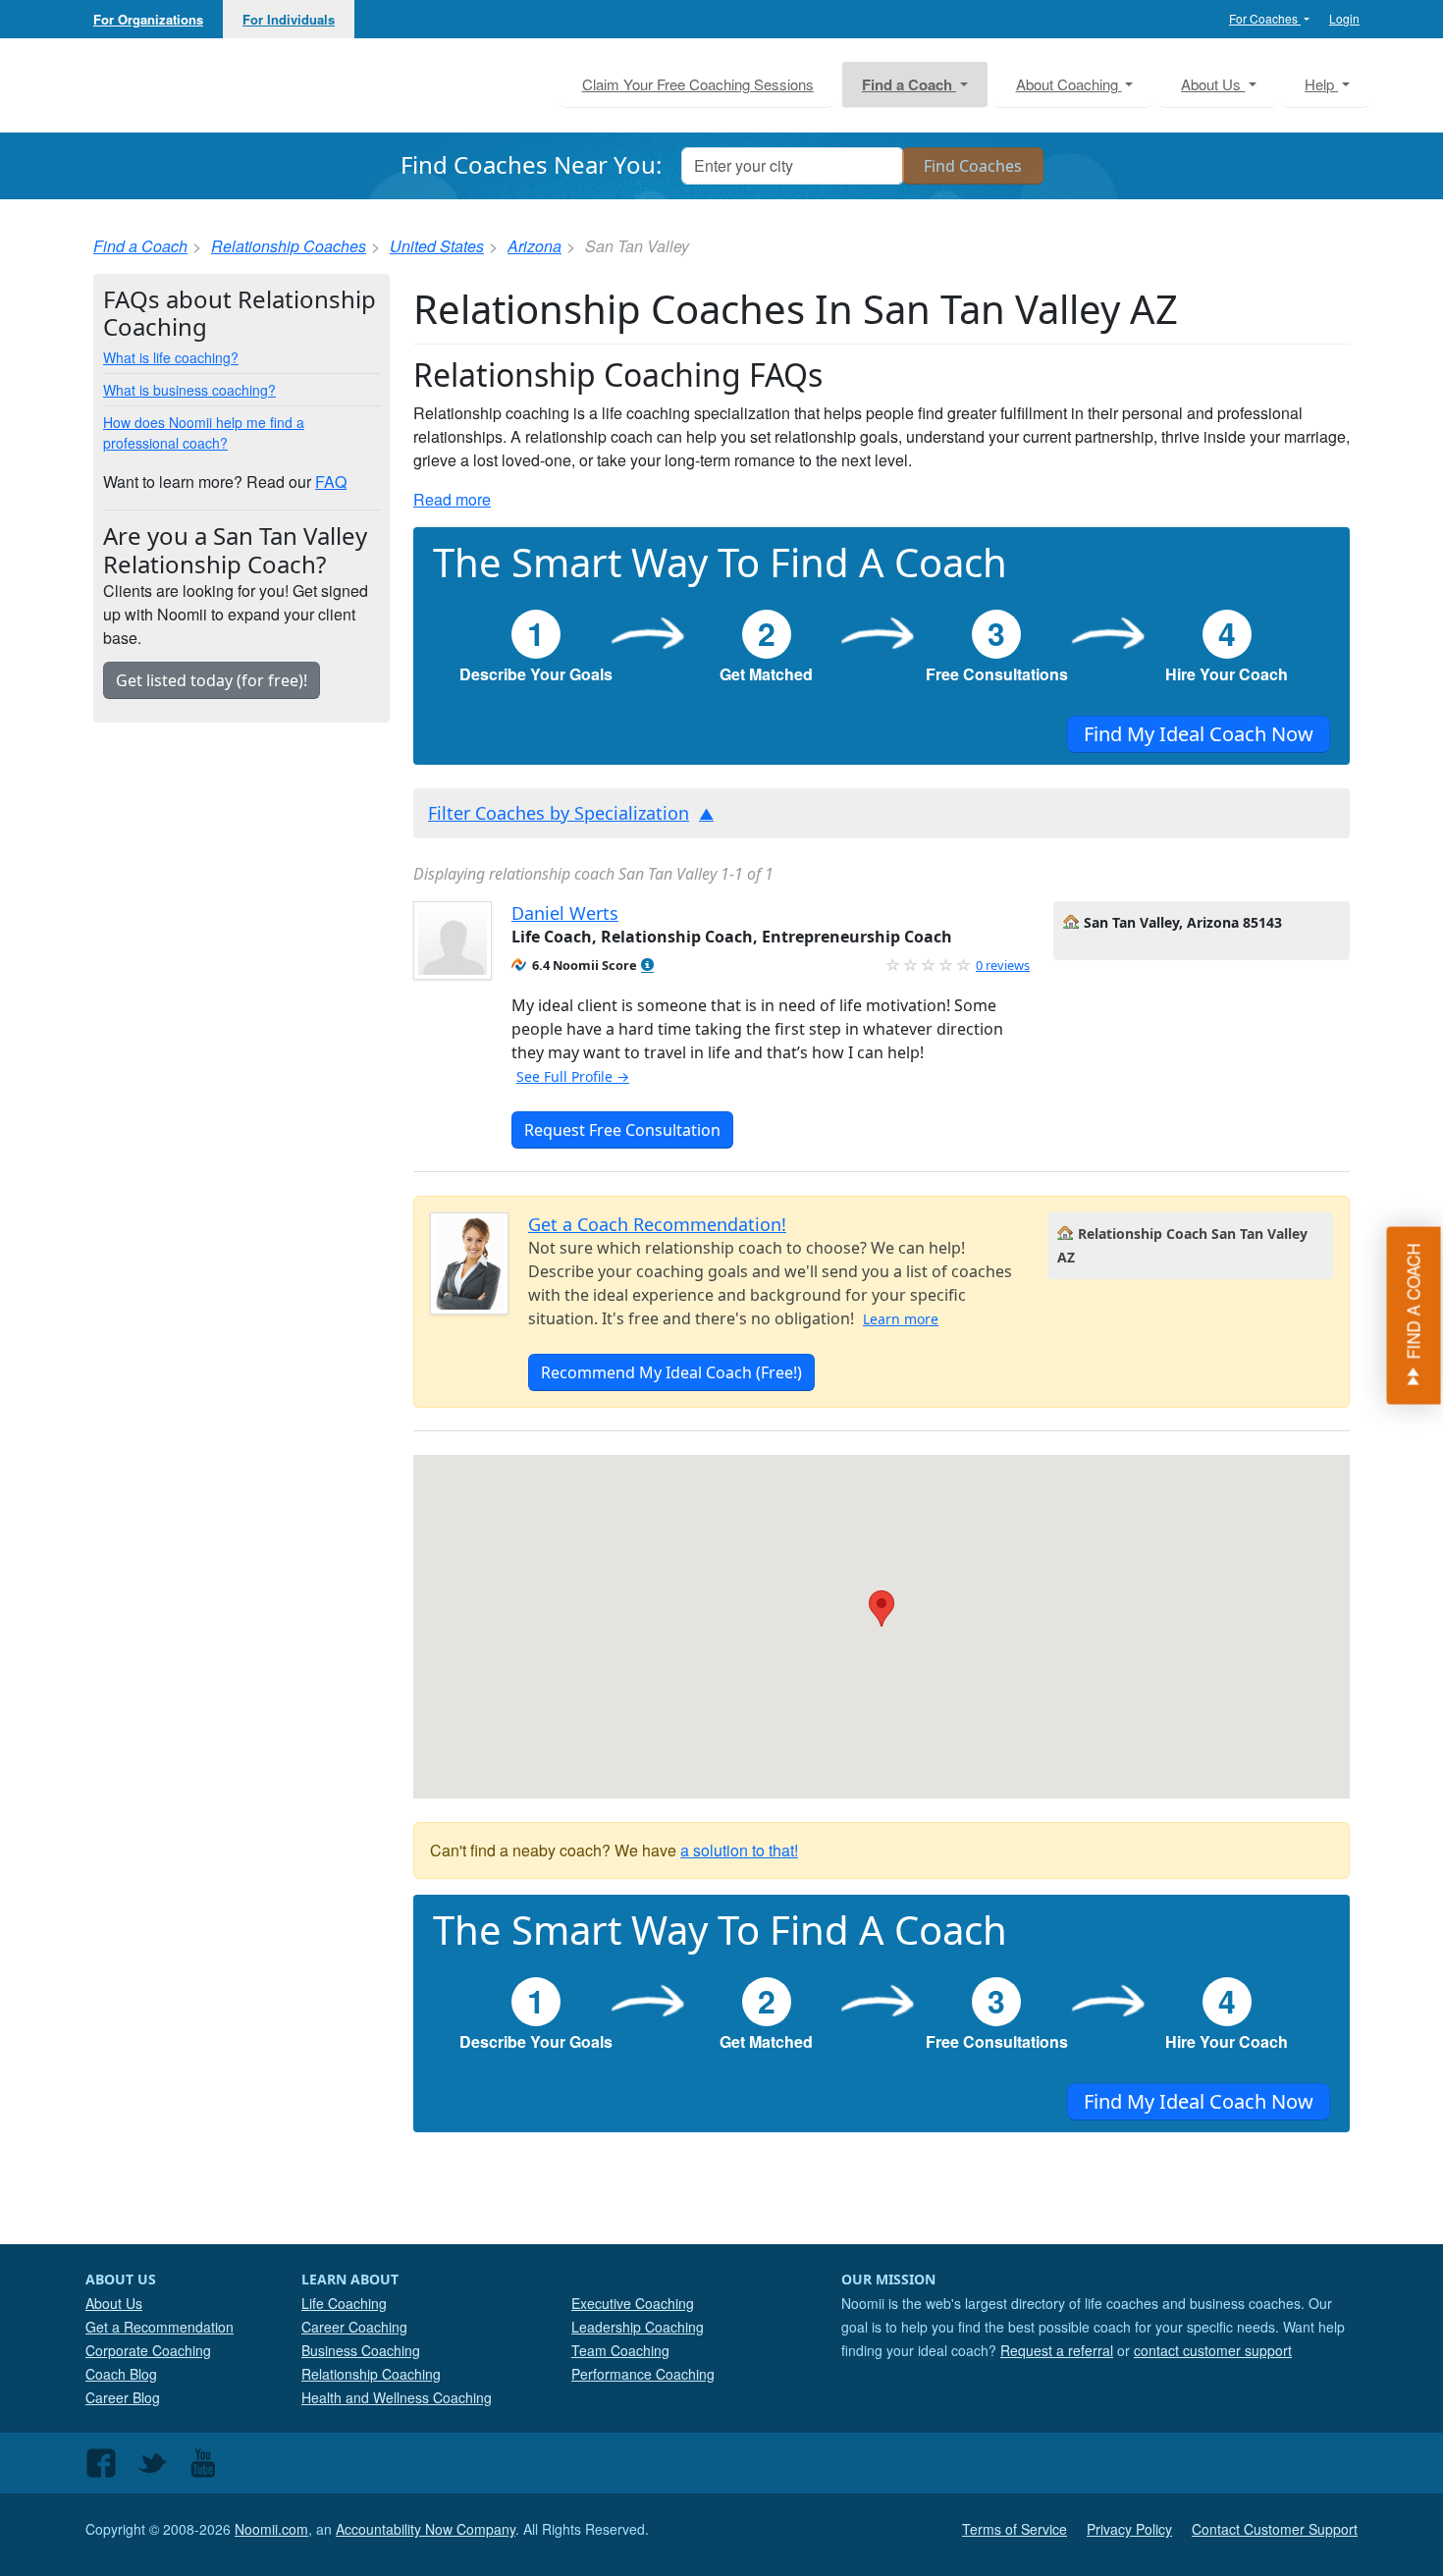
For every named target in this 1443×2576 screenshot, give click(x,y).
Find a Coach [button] (909, 84)
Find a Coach (140, 246)
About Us (114, 2303)
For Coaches (1265, 18)
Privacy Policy (1129, 2529)
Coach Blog (121, 2374)
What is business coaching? (189, 390)
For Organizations (148, 19)
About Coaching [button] (1069, 84)
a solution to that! (739, 1850)
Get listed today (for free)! (212, 680)
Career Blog (123, 2397)
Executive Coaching (633, 2303)
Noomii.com (271, 2529)
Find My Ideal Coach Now (1199, 734)
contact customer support (1213, 2350)
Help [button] (1321, 84)
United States (437, 246)
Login (1344, 18)
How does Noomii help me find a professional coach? (204, 432)
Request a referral (1057, 2350)
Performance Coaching (643, 2374)
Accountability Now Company (426, 2529)
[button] (647, 966)
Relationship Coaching (371, 2374)
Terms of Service (1015, 2529)
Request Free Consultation (622, 1130)
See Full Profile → (573, 1076)
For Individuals (289, 19)
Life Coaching (344, 2303)
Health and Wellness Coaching (397, 2397)
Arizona (534, 246)
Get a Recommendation (160, 2327)
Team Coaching (620, 2350)
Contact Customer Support (1275, 2529)
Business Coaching (361, 2350)
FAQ (331, 482)
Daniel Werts (565, 913)
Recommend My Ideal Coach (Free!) (671, 1372)
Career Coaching (354, 2327)
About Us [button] (1213, 84)
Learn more (901, 1319)
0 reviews (1003, 965)
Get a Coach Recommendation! (657, 1224)
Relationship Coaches (289, 246)
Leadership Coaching (638, 2327)
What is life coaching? (171, 357)
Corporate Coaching (148, 2350)
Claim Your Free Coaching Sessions (698, 84)
